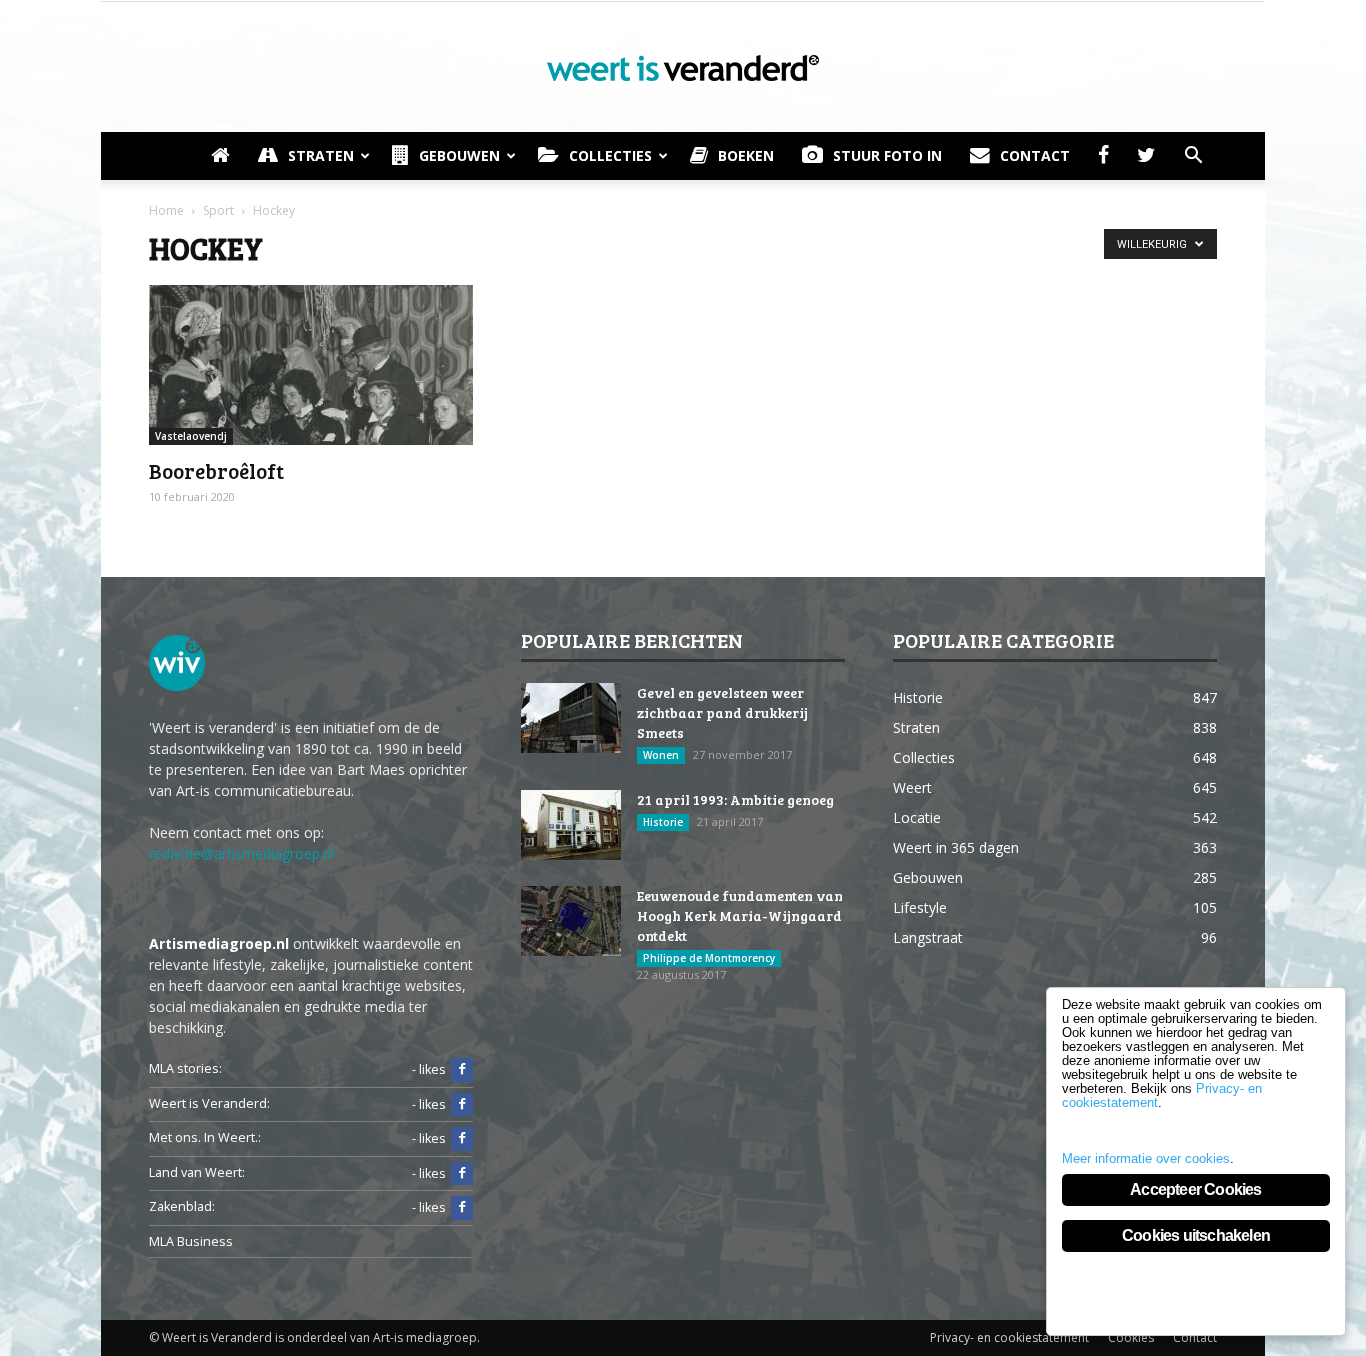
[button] (1193, 156)
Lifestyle (920, 907)
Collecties (610, 155)
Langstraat (928, 937)
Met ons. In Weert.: (205, 1137)
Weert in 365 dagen (956, 847)
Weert (912, 787)
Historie (663, 822)
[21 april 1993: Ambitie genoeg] (571, 825)
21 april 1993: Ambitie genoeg (735, 799)
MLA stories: (185, 1068)
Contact (1035, 155)
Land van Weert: (197, 1172)
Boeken (746, 155)
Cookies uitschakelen (1196, 1235)
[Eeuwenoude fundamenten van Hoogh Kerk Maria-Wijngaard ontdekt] (571, 921)
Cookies (1131, 1337)
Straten (321, 155)
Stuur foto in (887, 155)
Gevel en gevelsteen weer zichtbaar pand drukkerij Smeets (722, 712)
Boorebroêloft (216, 470)
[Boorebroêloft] (311, 365)
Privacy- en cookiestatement (1009, 1337)
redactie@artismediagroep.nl (241, 853)
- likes (429, 1069)
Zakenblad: (182, 1206)
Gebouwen (459, 155)
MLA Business (191, 1241)
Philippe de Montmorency (709, 958)
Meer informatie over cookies (1146, 1158)
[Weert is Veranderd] (683, 68)
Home (166, 210)
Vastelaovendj (191, 436)
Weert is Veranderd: (209, 1103)
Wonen (661, 755)
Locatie (917, 817)
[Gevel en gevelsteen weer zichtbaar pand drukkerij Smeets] (571, 718)
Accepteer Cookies (1195, 1189)
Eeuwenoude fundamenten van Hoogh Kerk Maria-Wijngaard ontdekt (740, 915)
